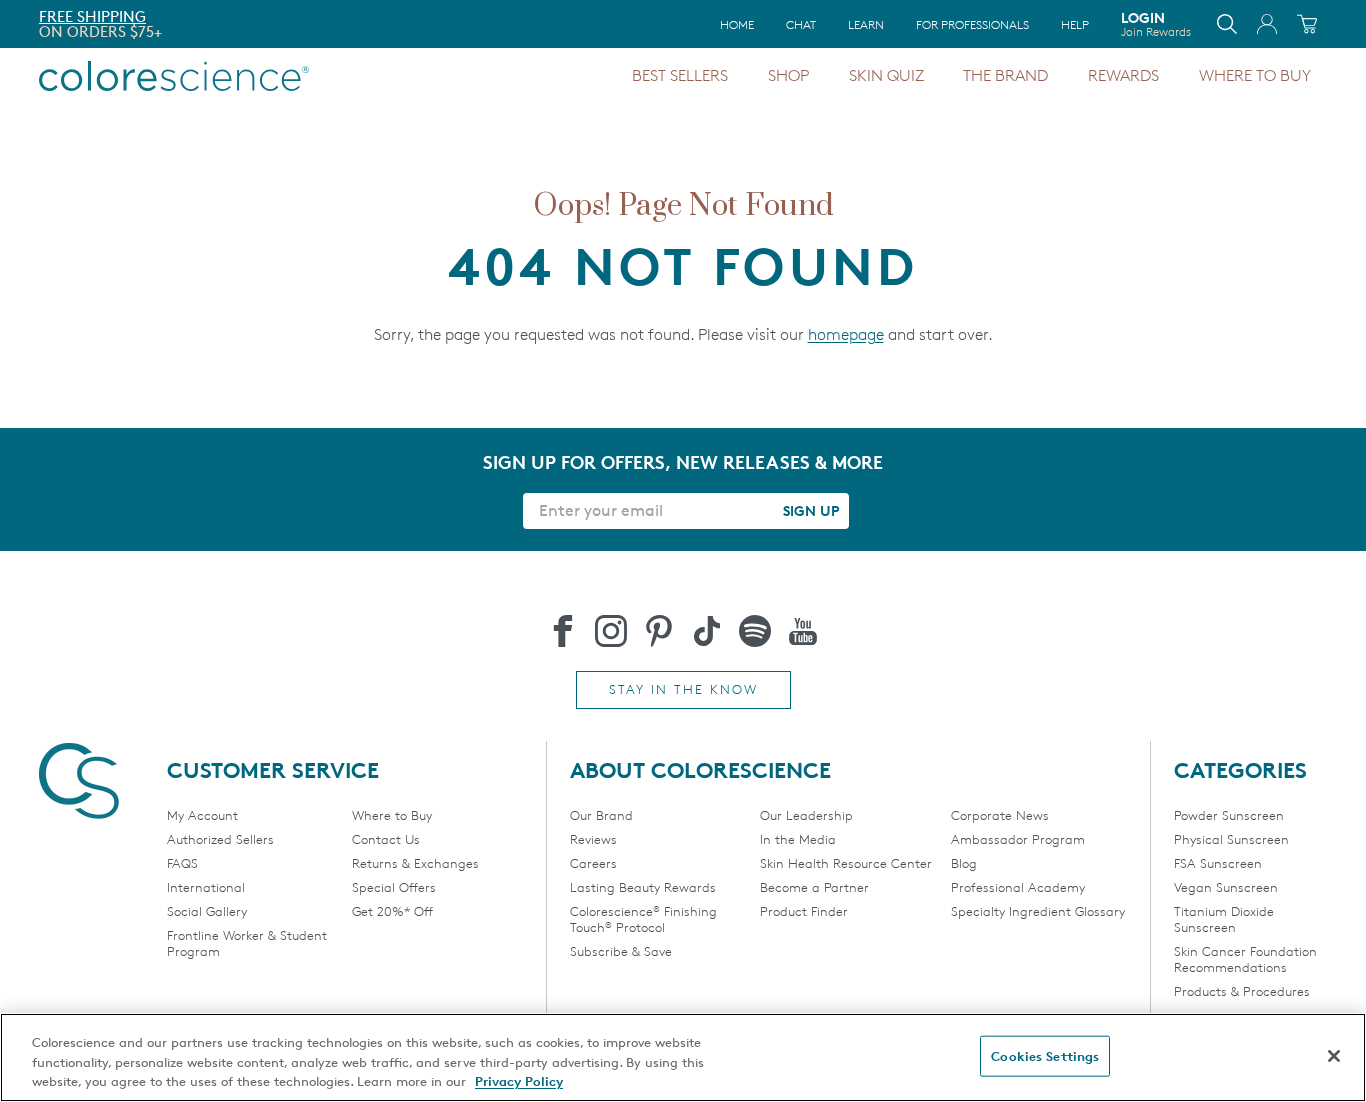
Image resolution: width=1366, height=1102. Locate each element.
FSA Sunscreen (1218, 863)
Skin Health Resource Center (846, 863)
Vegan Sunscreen (1226, 887)
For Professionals (972, 24)
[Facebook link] (563, 631)
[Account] (1267, 24)
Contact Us (386, 839)
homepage (846, 334)
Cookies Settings (1045, 1055)
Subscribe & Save (621, 951)
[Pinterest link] (659, 631)
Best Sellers (680, 75)
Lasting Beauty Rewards (643, 887)
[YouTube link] (803, 631)
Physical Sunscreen (1231, 839)
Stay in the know (683, 689)
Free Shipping (92, 16)
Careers (593, 863)
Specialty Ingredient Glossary (1038, 911)
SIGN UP (811, 510)
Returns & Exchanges (415, 863)
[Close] (1334, 1056)
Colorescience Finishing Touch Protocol (643, 919)
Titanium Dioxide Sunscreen (1224, 919)
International (206, 887)
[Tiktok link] (707, 631)
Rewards (1123, 75)
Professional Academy (1018, 887)
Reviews (593, 839)
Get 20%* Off (392, 911)
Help (1075, 24)
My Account (202, 815)
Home (737, 24)
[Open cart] (1307, 24)
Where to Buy (1255, 75)
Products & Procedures (1242, 991)
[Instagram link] (611, 631)
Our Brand (601, 815)
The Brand (1005, 75)
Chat (801, 24)
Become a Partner (814, 887)
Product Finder (804, 911)
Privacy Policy (519, 1081)
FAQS (182, 863)
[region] (683, 1057)
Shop (788, 75)
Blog (964, 863)
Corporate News (1000, 815)
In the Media (798, 839)
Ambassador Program (1018, 839)
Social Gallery (207, 911)
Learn (866, 24)
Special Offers (394, 887)
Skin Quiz (886, 75)
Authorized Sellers (220, 839)
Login (1156, 24)
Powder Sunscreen (1229, 815)
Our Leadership (806, 815)
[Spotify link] (755, 631)
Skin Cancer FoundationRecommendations (1245, 959)
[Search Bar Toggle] (1227, 24)
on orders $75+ (100, 31)
